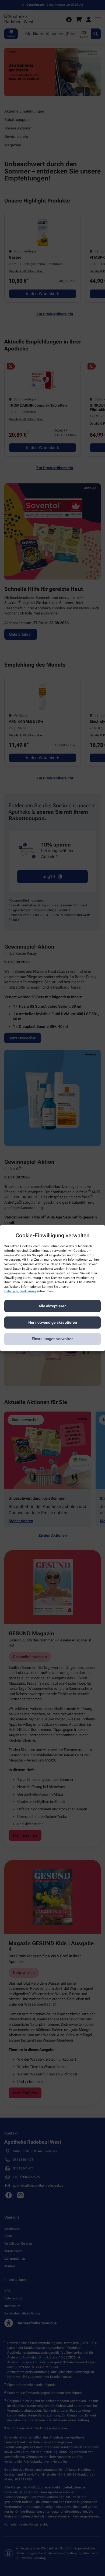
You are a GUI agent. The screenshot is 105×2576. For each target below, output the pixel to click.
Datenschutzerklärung (20, 1291)
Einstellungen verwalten (53, 1339)
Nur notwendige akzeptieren (53, 1322)
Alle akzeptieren (52, 1306)
